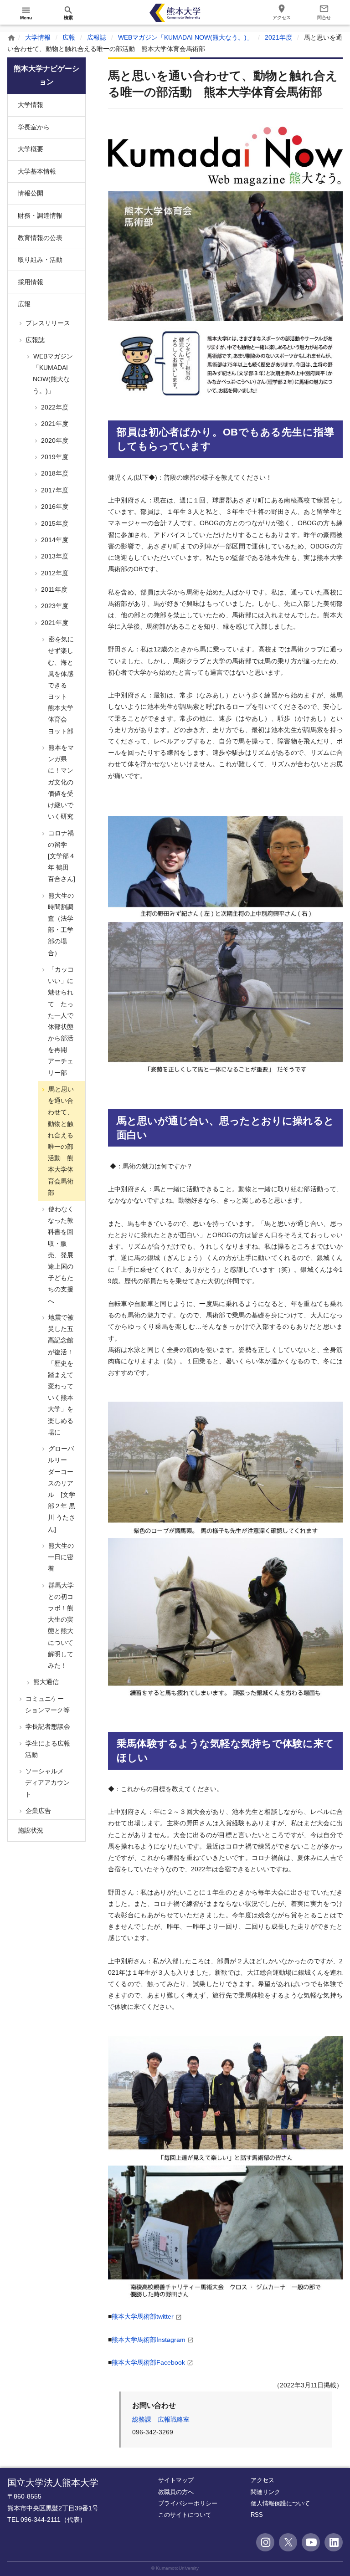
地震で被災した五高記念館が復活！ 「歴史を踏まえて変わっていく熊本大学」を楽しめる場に (60, 1375)
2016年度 (54, 507)
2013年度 (54, 556)
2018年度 (54, 473)
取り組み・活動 (40, 260)
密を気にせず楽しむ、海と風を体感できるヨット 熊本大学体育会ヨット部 (60, 685)
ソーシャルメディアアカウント (47, 1782)
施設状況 (31, 1830)
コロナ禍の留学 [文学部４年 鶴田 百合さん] (61, 856)
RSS (257, 2515)
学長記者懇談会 (47, 1726)
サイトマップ (176, 2480)
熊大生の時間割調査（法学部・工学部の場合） (60, 924)
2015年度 (54, 523)
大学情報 (38, 37)
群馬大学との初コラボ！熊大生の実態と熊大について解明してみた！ (60, 1625)
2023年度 (54, 606)
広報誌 (97, 37)
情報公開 (31, 193)
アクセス (262, 2480)
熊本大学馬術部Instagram (149, 2340)
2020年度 (54, 440)
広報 (69, 37)
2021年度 (278, 37)
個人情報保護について (280, 2503)
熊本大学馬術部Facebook (148, 2362)
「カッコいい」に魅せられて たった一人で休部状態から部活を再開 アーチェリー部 (60, 1021)
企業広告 (37, 1811)
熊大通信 (45, 1682)
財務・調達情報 (40, 215)
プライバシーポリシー (188, 2503)
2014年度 (54, 540)
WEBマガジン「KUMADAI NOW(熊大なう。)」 (185, 37)
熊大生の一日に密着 (60, 1557)
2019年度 (54, 457)
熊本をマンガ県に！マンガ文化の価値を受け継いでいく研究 (60, 782)
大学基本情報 (37, 171)
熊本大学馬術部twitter (143, 2316)
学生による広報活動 (47, 1749)
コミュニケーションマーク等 (47, 1704)
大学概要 (31, 149)
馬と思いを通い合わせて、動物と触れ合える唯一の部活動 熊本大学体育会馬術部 (60, 1141)
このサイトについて (185, 2515)
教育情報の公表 (40, 238)
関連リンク (265, 2492)
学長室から (34, 127)
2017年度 (54, 490)
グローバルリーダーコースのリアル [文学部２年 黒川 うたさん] (61, 1489)
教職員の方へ (176, 2492)
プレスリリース (47, 323)
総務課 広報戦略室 (161, 2419)
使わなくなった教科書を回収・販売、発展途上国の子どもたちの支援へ (60, 1255)
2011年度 (53, 589)
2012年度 (54, 573)
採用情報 (31, 282)
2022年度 (54, 407)
